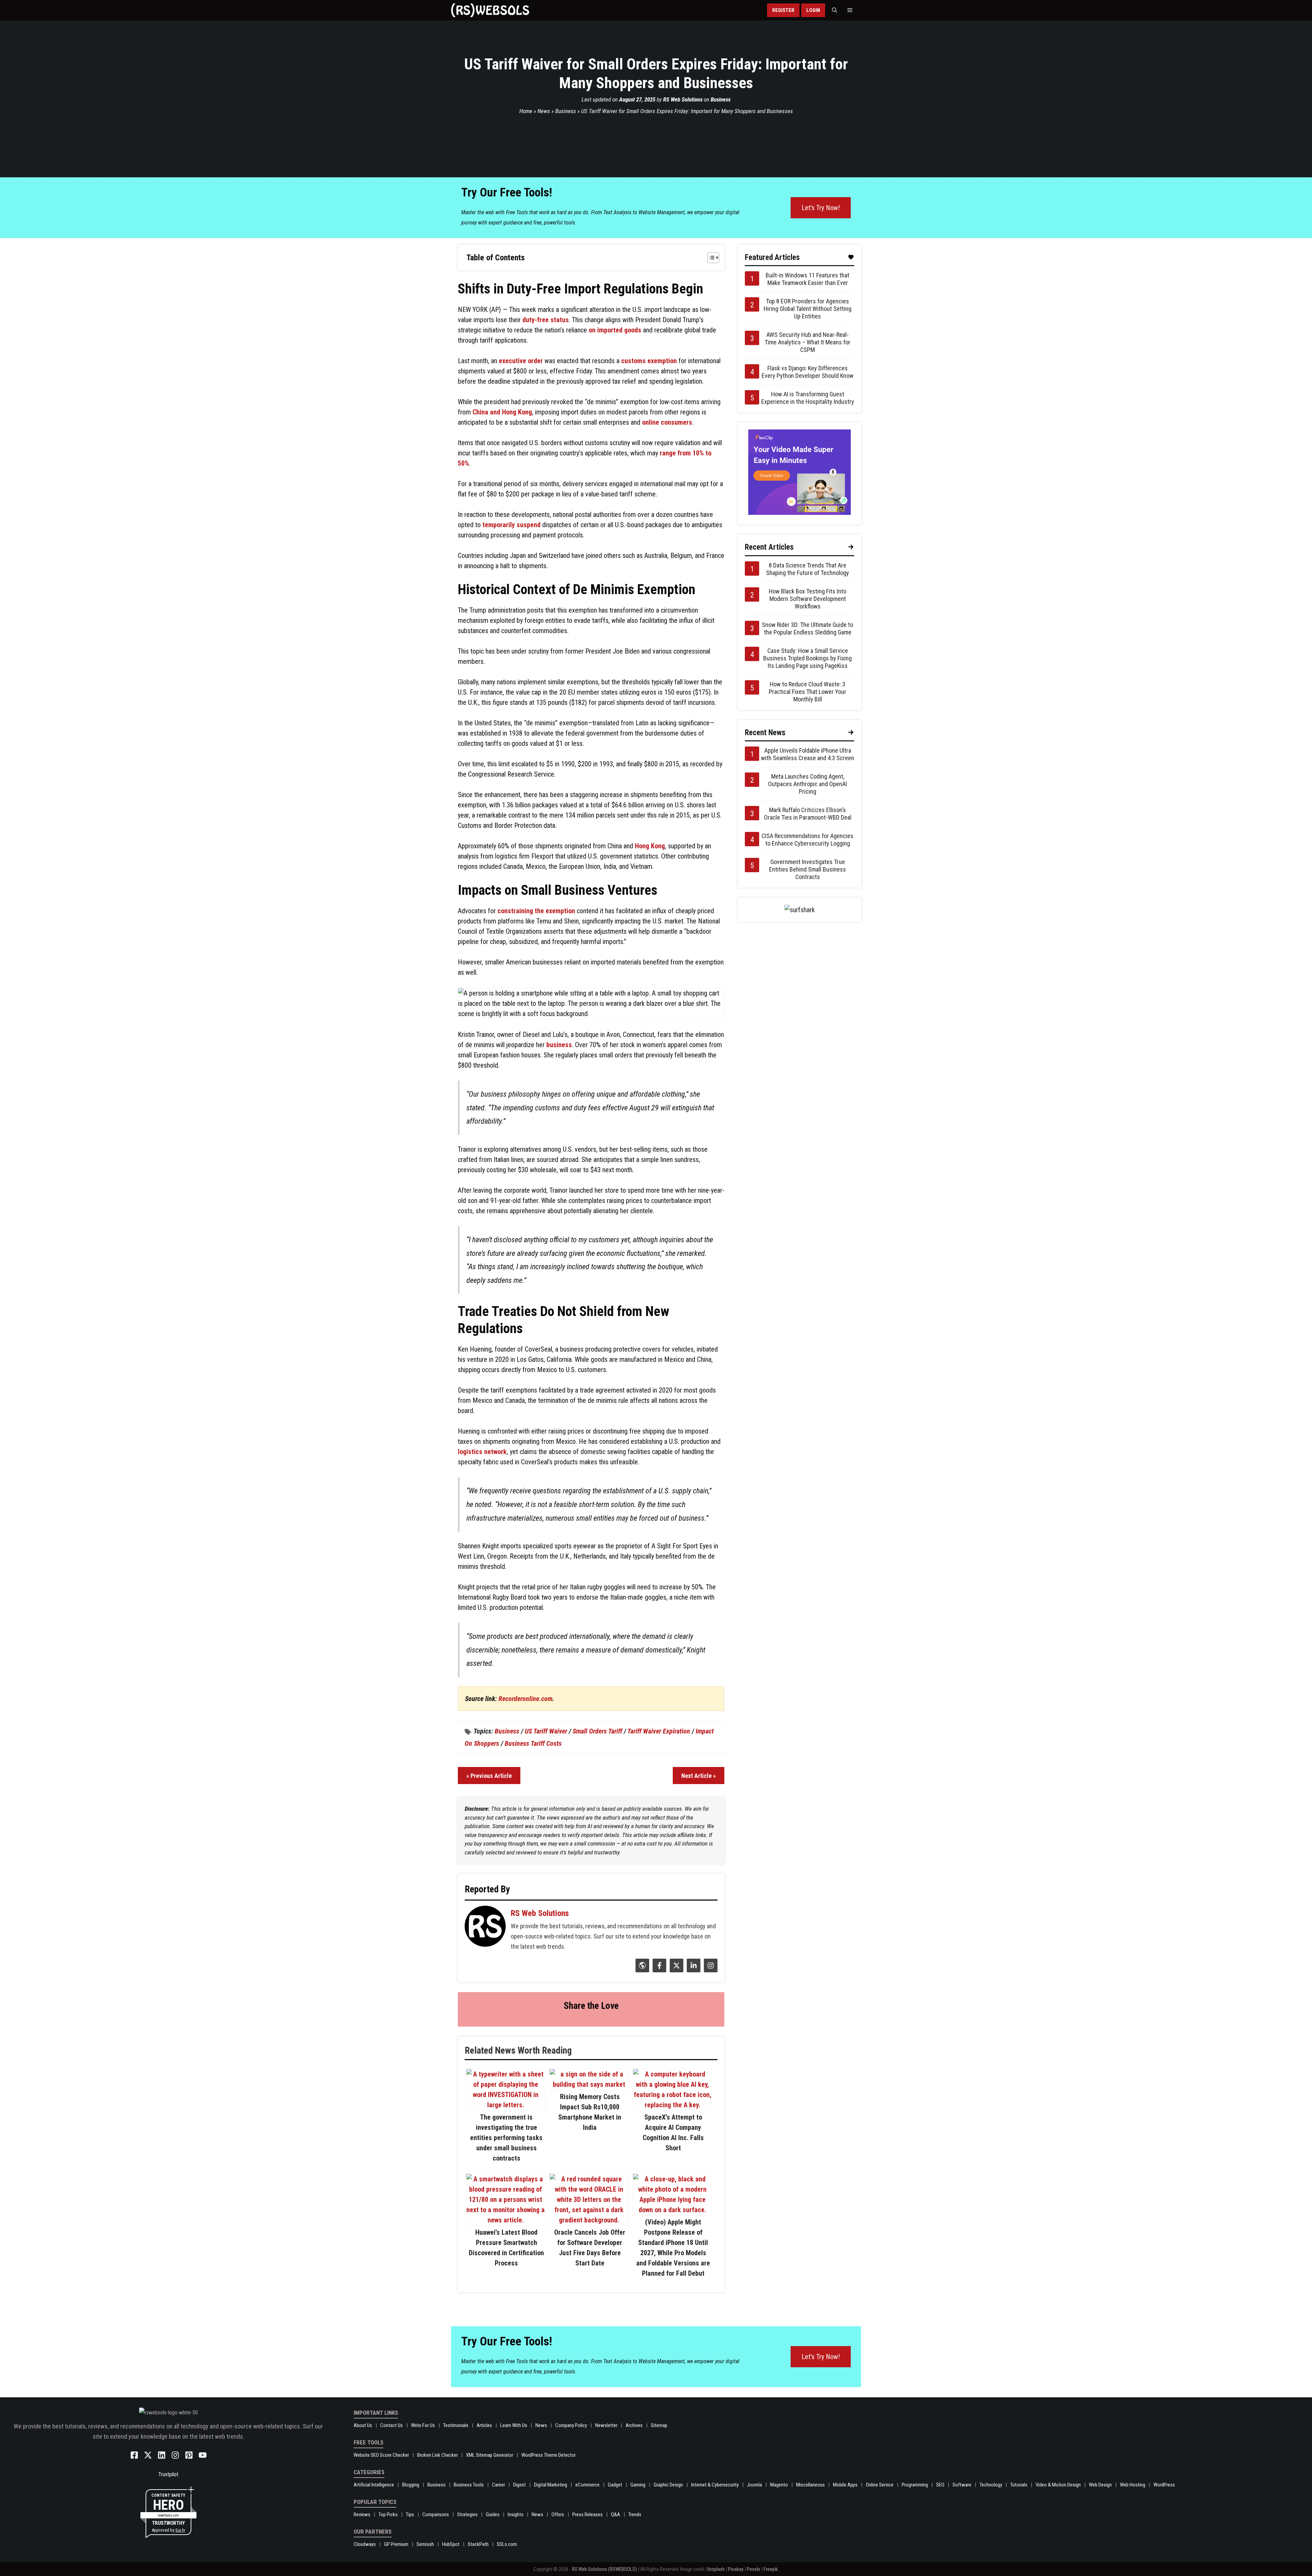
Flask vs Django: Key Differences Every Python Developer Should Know (808, 372)
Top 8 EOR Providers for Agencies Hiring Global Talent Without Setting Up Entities (808, 309)
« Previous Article (489, 1776)
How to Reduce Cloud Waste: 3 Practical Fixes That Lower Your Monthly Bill (808, 692)
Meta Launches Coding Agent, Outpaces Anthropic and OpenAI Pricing (808, 784)
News (544, 111)
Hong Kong (650, 846)
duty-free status (546, 320)
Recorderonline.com (525, 1699)
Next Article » (699, 1776)
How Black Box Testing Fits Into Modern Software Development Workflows (808, 599)
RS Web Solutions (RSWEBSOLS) (604, 2569)
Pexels (754, 2569)
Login (813, 10)
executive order (521, 361)
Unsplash (716, 2569)
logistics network (482, 1452)
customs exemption (649, 361)
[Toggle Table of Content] (710, 258)
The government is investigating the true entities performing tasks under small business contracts (506, 2138)
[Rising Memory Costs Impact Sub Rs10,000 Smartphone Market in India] (589, 2084)
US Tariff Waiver (546, 1731)
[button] (835, 10)
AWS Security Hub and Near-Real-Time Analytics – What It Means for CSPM (808, 342)
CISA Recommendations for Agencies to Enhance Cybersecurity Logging (808, 840)
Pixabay (736, 2569)
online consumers (667, 422)
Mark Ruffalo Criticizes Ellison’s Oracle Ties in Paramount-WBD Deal (808, 814)
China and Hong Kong (502, 412)
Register (783, 10)
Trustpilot (168, 2474)
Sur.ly (180, 2530)
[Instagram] (710, 1970)
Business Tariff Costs (533, 1743)
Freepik (771, 2569)
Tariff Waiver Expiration (659, 1731)
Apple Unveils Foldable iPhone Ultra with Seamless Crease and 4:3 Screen (808, 754)
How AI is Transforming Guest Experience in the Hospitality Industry (808, 398)
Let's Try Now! (821, 208)
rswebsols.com (168, 2515)
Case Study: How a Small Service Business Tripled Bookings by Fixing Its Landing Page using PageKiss (808, 658)
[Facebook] (659, 1970)
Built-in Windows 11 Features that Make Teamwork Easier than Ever (808, 279)
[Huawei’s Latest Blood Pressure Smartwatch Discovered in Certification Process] (506, 2220)
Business (721, 99)
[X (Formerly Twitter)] (676, 1970)
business (559, 1045)
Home (526, 111)
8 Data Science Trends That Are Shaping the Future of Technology (808, 569)
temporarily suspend (511, 525)
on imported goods (615, 330)
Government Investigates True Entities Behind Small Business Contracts (808, 869)
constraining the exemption (536, 911)
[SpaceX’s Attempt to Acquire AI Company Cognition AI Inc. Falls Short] (672, 2105)
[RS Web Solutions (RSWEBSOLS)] (490, 10)
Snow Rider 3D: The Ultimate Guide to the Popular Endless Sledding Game (808, 628)
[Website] (641, 1970)
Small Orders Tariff (597, 1731)
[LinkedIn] (693, 1970)
